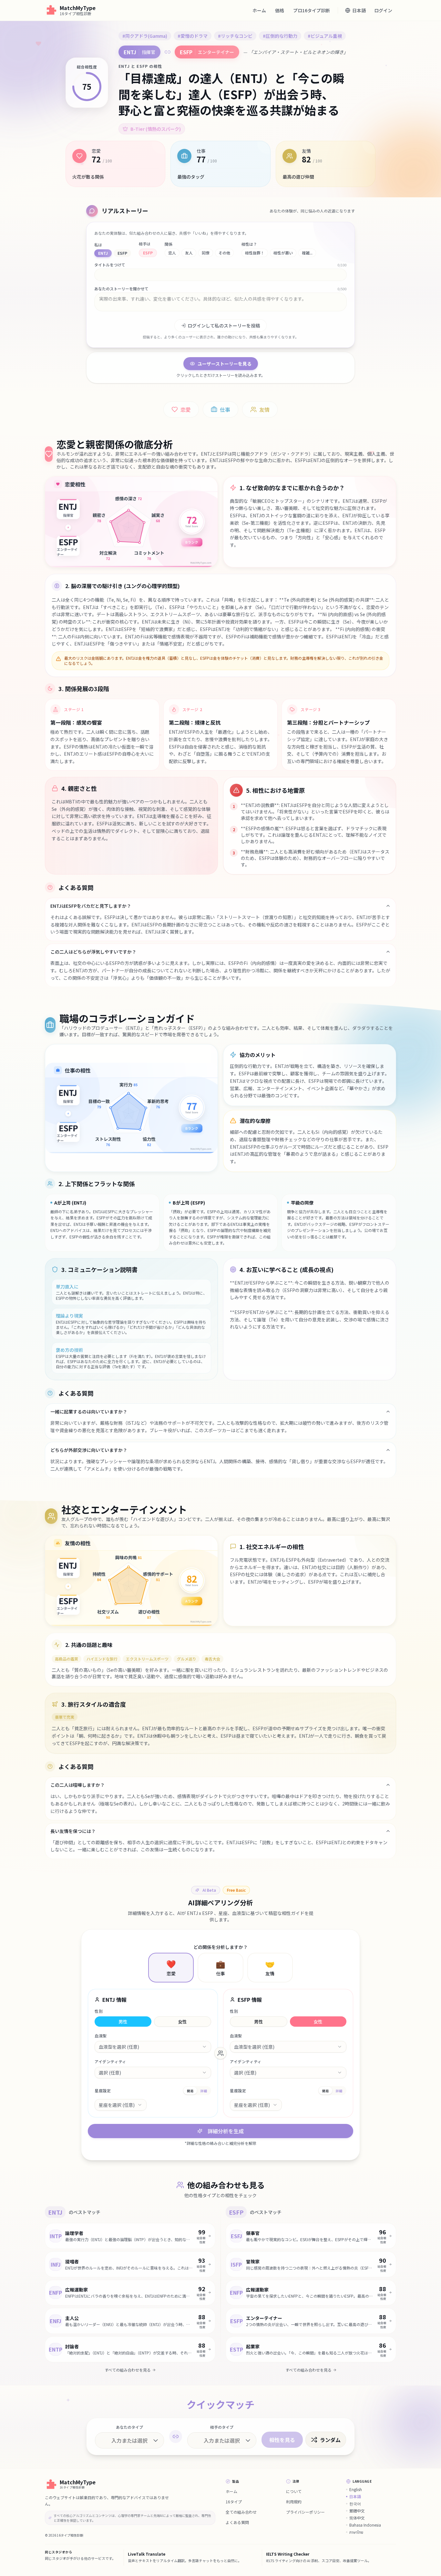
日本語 (355, 2497)
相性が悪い (283, 253)
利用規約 (294, 2502)
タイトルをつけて (110, 265)
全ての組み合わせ (241, 2512)
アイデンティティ (110, 2062)
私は (98, 245)
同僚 (206, 253)
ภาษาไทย (356, 2532)
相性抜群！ (255, 253)
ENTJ (103, 253)
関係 (169, 244)
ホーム (259, 10)
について (294, 2491)
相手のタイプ (222, 2427)
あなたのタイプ (129, 2427)
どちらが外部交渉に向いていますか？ (89, 1450)
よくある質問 (237, 2522)
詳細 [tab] (204, 2091)
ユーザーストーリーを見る (225, 364)
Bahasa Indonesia (365, 2525)
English (356, 2489)
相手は (145, 244)
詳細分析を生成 (226, 2131)
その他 (224, 253)
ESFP (122, 253)
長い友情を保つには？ (73, 1831)
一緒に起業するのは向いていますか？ (89, 1412)
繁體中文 (357, 2511)
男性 (123, 2022)
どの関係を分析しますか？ (221, 1947)
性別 (99, 2011)
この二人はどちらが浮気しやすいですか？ (93, 952)
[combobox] (153, 2047)
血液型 (101, 2036)
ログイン (383, 10)
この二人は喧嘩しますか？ (77, 1785)
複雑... (307, 253)
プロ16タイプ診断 (312, 10)
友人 (189, 253)
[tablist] (197, 2091)
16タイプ (234, 2502)
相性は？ (249, 244)
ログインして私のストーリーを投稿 (224, 326)
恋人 (172, 253)
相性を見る (282, 2440)
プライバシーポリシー (305, 2512)
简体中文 (357, 2518)
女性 (182, 2022)
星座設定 (103, 2091)
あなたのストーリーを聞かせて (121, 289)
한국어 (355, 2504)
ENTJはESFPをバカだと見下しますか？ (91, 906)
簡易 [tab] (190, 2091)
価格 (280, 10)
